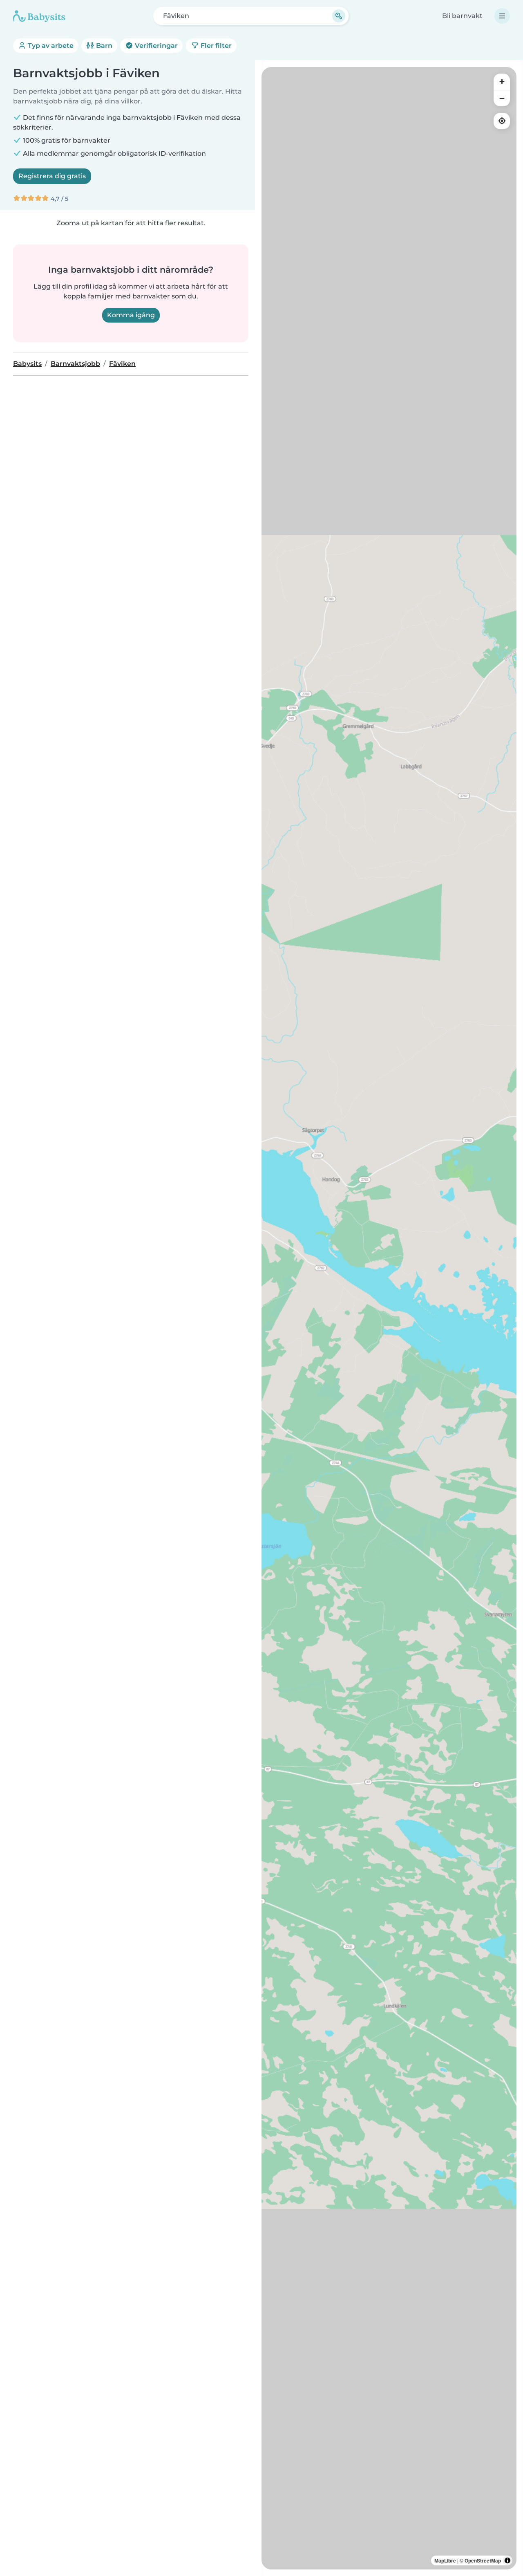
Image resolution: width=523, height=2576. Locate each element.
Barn (103, 46)
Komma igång (131, 315)
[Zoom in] (502, 82)
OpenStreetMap (483, 2560)
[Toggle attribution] (507, 2560)
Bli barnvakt (462, 16)
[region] (389, 1318)
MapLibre (445, 2560)
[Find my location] (502, 121)
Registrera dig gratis (52, 176)
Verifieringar (155, 46)
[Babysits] (39, 16)
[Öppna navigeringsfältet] (502, 16)
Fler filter (215, 46)
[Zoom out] (502, 98)
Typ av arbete (50, 46)
